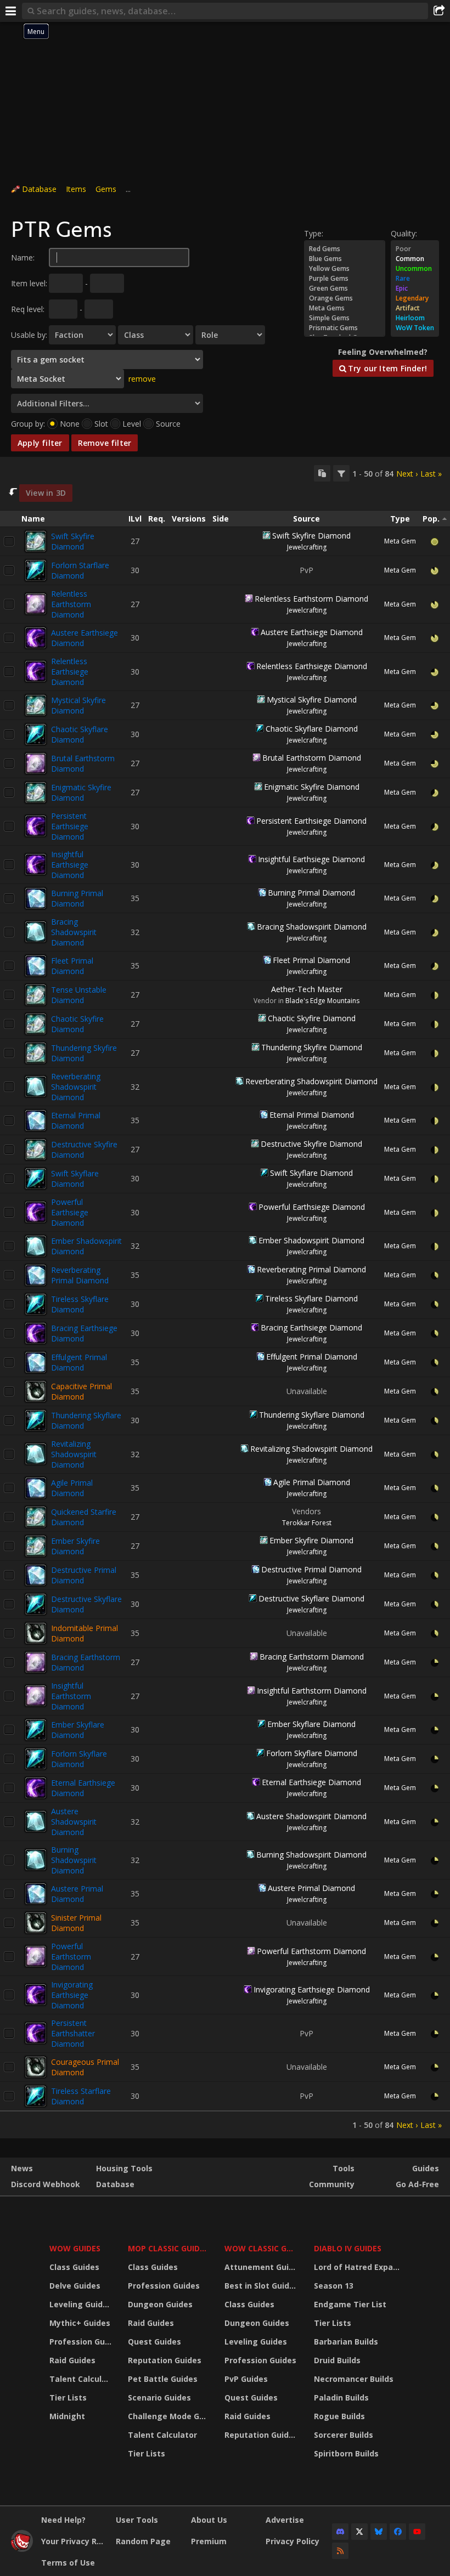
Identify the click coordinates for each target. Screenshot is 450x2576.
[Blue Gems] (345, 259)
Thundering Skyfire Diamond (312, 1047)
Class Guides (74, 2267)
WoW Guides (75, 2248)
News (22, 2168)
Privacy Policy (292, 2541)
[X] (359, 2532)
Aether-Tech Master (307, 989)
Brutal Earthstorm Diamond (83, 763)
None (70, 424)
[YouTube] (417, 2532)
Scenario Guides (159, 2397)
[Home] (22, 2549)
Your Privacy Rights (74, 2541)
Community (332, 2184)
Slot (101, 424)
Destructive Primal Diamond (84, 1575)
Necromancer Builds (354, 2379)
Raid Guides (72, 2360)
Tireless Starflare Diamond (81, 2096)
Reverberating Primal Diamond (80, 1275)
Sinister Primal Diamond (76, 1923)
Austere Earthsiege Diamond (312, 632)
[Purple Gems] (345, 279)
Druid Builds (337, 2360)
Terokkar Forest (307, 1523)
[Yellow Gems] (345, 269)
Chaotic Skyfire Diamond (77, 1024)
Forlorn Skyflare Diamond (79, 1759)
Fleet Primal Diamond (72, 966)
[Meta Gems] (345, 308)
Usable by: (29, 335)
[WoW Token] (415, 328)
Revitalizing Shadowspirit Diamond (74, 1454)
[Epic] (415, 288)
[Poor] (415, 249)
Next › (407, 474)
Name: (23, 257)
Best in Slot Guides (261, 2286)
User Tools (137, 2520)
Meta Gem (400, 541)
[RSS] (340, 2551)
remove (142, 379)
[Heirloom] (415, 318)
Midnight (67, 2416)
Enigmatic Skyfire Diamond (81, 792)
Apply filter (40, 443)
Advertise (285, 2520)
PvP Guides (246, 2379)
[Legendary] (415, 298)
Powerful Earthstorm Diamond (71, 1957)
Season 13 (334, 2286)
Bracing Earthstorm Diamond (312, 1657)
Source (168, 424)
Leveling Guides (81, 2304)
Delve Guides (75, 2286)
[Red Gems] (345, 249)
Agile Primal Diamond (72, 1488)
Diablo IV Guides (348, 2248)
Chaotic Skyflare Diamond (80, 734)
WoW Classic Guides (262, 2248)
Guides (426, 2168)
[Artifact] (415, 308)
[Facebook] (398, 2532)
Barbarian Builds (346, 2342)
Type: (314, 233)
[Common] (415, 259)
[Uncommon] (415, 269)
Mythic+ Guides (80, 2323)
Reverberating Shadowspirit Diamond (76, 1087)
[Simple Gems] (345, 318)
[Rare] (415, 279)
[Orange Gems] (345, 298)
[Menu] (11, 11)
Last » (431, 474)
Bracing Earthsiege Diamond (311, 1327)
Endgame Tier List (350, 2304)
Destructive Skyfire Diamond (311, 1144)
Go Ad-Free (417, 2184)
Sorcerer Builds (344, 2435)
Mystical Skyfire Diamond (78, 705)
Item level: (29, 283)
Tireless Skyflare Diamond (80, 1304)
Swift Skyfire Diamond (73, 541)
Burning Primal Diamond (77, 898)
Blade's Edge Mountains (322, 1001)
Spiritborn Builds (346, 2453)
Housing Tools (124, 2168)
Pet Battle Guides (163, 2379)
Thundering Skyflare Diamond (312, 1415)
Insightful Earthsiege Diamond (70, 865)
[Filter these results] (341, 473)
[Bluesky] (379, 2532)
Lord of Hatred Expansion (359, 2267)
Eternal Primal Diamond (76, 1120)
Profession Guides (82, 2342)
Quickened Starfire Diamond (84, 1517)
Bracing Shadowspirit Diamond (74, 932)
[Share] (439, 11)
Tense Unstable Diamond (79, 995)
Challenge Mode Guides (169, 2416)
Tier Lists (68, 2397)
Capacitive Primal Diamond (81, 1391)
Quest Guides (154, 2342)
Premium (209, 2541)
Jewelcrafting (307, 547)
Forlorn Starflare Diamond (80, 570)
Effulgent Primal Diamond (79, 1362)
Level (132, 424)
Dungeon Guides (160, 2304)
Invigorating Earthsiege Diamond (72, 1995)
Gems (106, 189)
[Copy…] (322, 473)
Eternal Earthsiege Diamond (83, 1788)
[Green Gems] (345, 288)
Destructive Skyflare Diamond (311, 1598)
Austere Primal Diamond (77, 1894)
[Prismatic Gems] (345, 328)
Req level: (28, 309)
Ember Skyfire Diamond (75, 1546)
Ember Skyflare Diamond (78, 1730)
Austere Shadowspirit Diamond (74, 1822)
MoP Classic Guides (168, 2248)
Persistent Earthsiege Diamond (70, 826)
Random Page (143, 2541)
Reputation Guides (165, 2360)
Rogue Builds (339, 2416)
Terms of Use (68, 2563)
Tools (344, 2168)
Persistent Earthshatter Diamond (73, 2033)
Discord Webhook (46, 2184)
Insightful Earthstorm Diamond (71, 1696)
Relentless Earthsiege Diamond (70, 672)
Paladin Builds (341, 2397)
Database (39, 189)
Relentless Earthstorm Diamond (71, 604)
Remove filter (105, 443)
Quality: (404, 233)
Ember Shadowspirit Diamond (311, 1240)
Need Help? (63, 2520)
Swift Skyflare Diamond (75, 1179)
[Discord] (340, 2532)
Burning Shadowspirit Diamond (74, 1860)
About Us (209, 2520)
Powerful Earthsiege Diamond (70, 1212)
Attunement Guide (261, 2267)
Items (76, 189)
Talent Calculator (82, 2379)
